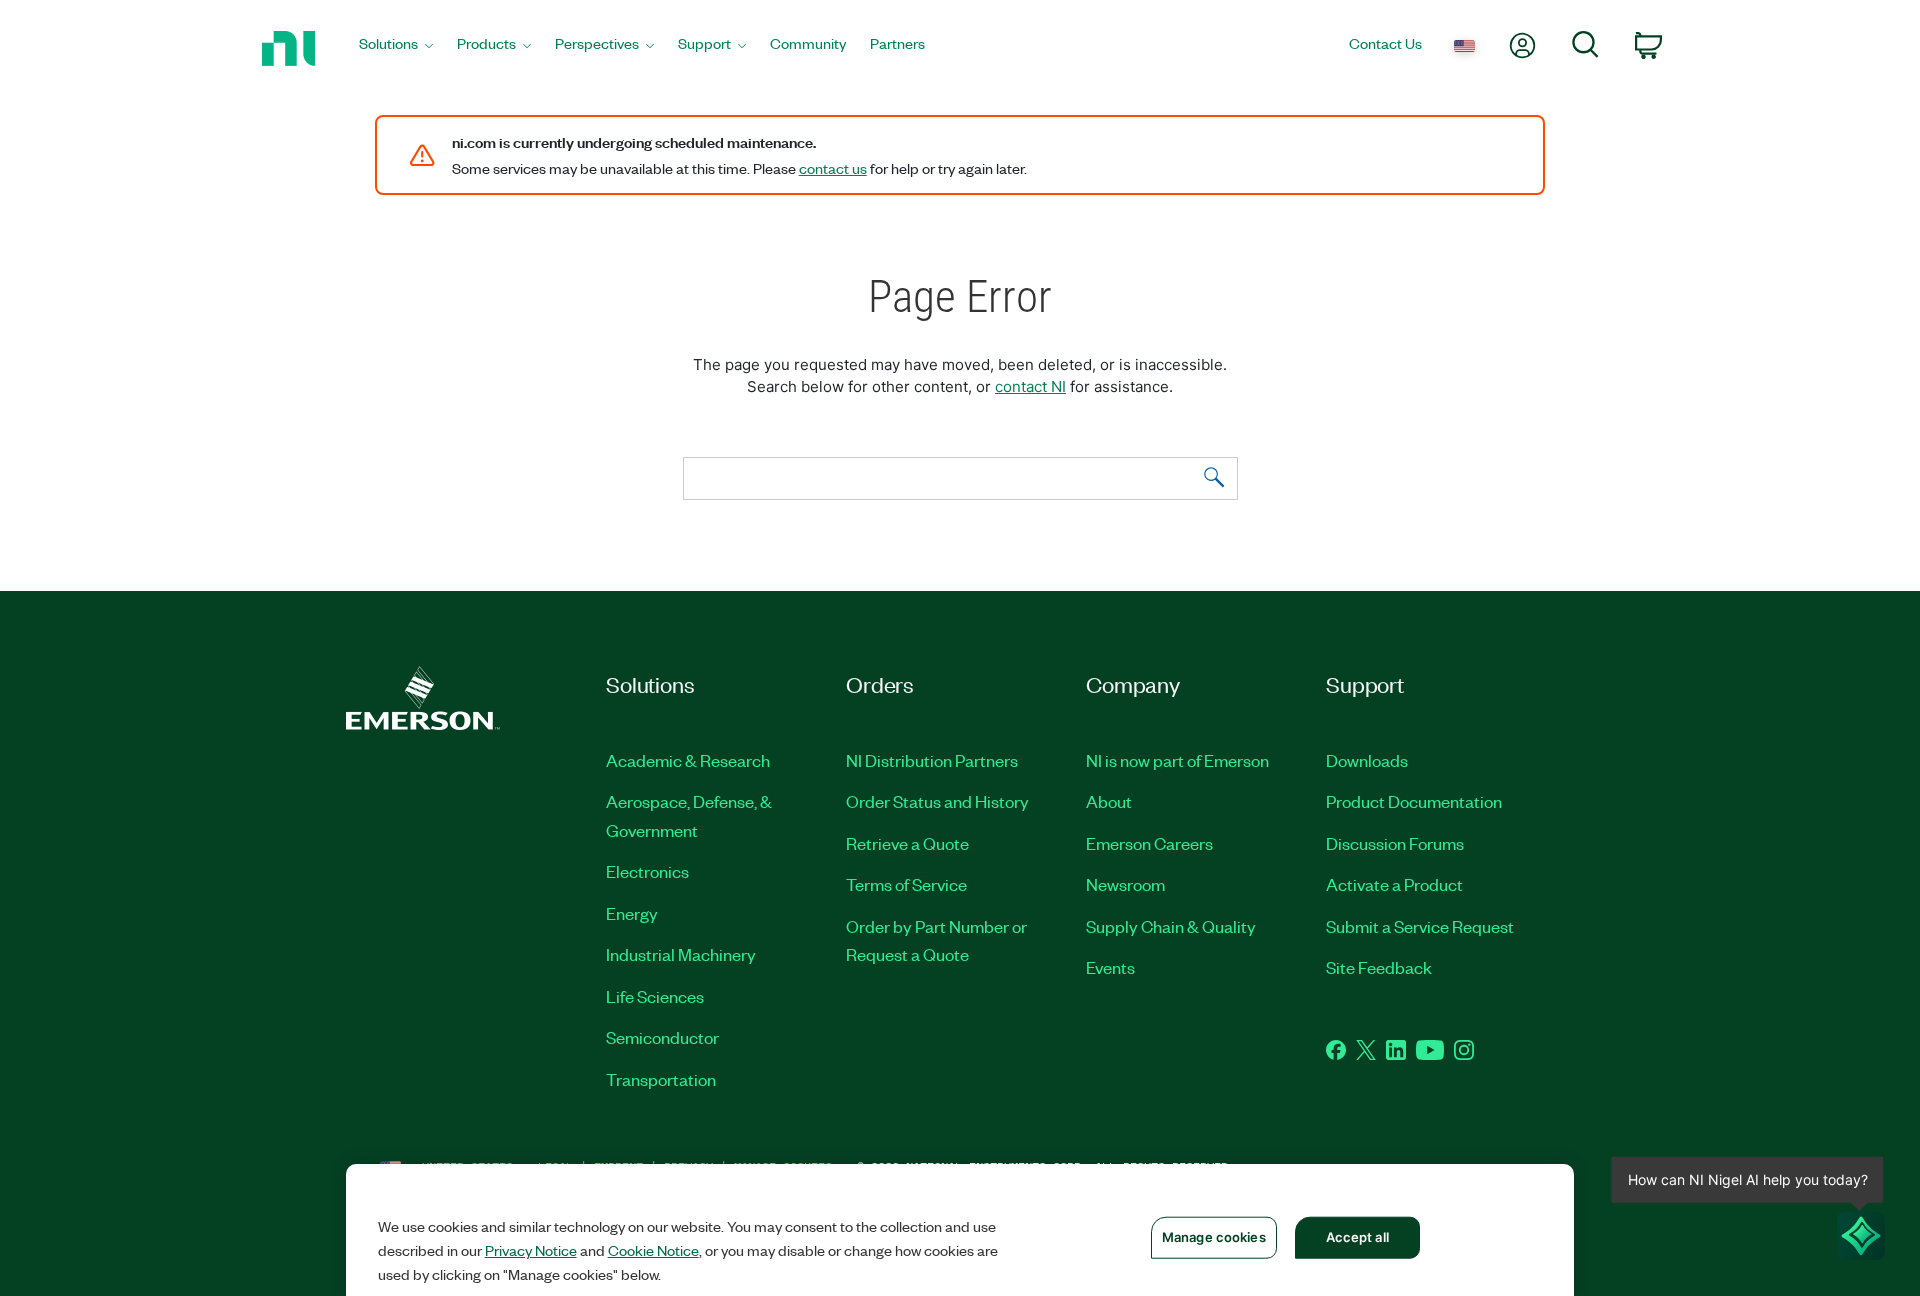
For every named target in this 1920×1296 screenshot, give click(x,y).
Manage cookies (1214, 1237)
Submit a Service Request (1420, 926)
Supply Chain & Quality (1171, 926)
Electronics (647, 871)
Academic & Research (688, 760)
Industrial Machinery (681, 954)
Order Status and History (937, 801)
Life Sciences (655, 996)
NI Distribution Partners (932, 760)
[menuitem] (396, 48)
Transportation (661, 1079)
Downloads (1367, 760)
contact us (833, 168)
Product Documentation (1414, 801)
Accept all (1357, 1237)
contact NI (1030, 386)
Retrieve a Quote (907, 843)
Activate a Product (1394, 884)
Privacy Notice (531, 1250)
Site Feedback (1379, 967)
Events (1110, 967)
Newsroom (1125, 884)
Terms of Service (906, 884)
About (1109, 801)
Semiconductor (662, 1037)
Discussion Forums (1395, 843)
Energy (632, 913)
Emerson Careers (1149, 843)
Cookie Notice (653, 1250)
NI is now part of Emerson (1177, 760)
